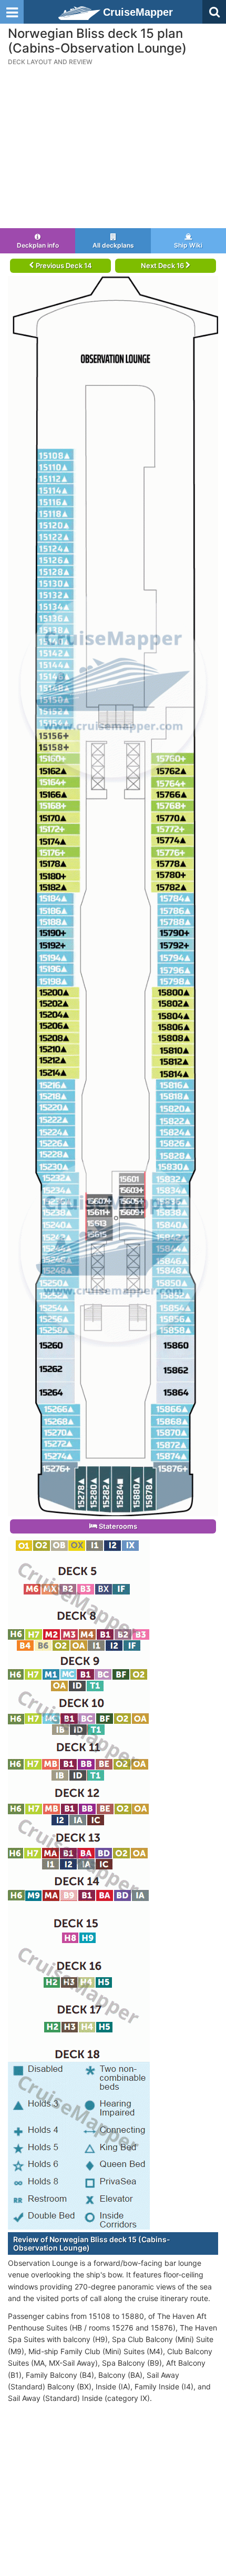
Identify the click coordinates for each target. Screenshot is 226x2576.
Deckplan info (38, 245)
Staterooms (117, 1526)
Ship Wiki (188, 245)
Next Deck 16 (163, 265)
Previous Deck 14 (63, 265)
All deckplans (113, 245)
